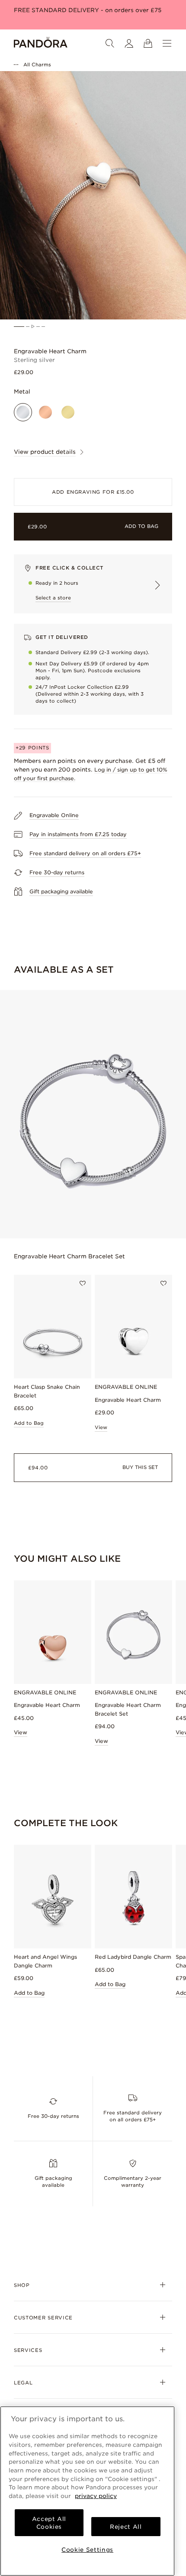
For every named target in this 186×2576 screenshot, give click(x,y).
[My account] (129, 43)
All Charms (37, 65)
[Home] (41, 43)
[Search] (110, 43)
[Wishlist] (83, 1283)
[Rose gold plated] (45, 412)
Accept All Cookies (49, 2523)
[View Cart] (148, 43)
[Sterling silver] (23, 412)
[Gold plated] (68, 412)
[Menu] (167, 43)
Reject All (126, 2527)
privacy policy (96, 2496)
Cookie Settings (87, 2550)
